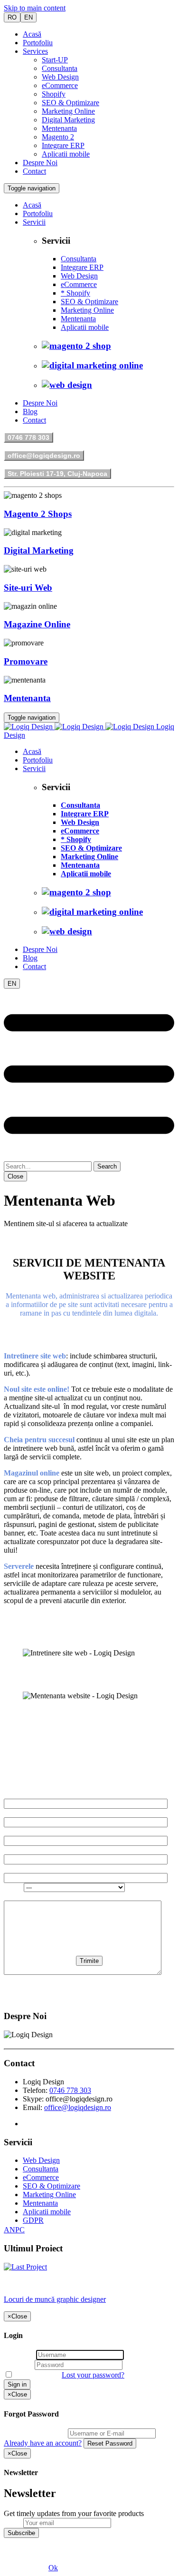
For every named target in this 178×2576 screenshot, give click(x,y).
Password (18, 2364)
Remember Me (37, 2375)
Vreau (14, 1887)
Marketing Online (68, 111)
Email (13, 2522)
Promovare (26, 661)
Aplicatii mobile (66, 154)
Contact (34, 171)
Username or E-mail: (35, 2433)
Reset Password (110, 2443)
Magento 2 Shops (38, 514)
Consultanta (60, 68)
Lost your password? (93, 2375)
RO (12, 17)
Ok (53, 2568)
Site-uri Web (28, 588)
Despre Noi (40, 163)
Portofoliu (38, 43)
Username (19, 2354)
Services (35, 51)
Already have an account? (43, 2443)
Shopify (54, 94)
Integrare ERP (63, 145)
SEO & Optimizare (70, 103)
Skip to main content (35, 8)
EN (28, 17)
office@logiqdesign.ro (44, 456)
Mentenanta (59, 128)
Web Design (60, 77)
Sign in (17, 2384)
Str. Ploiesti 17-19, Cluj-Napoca (57, 474)
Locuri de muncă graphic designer (55, 2299)
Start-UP (55, 60)
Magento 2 (58, 137)
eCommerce (60, 85)
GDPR (33, 2220)
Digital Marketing (68, 120)
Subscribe (21, 2533)
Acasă (32, 34)
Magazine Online (37, 624)
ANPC (14, 2230)
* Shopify (75, 293)
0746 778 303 (28, 437)
